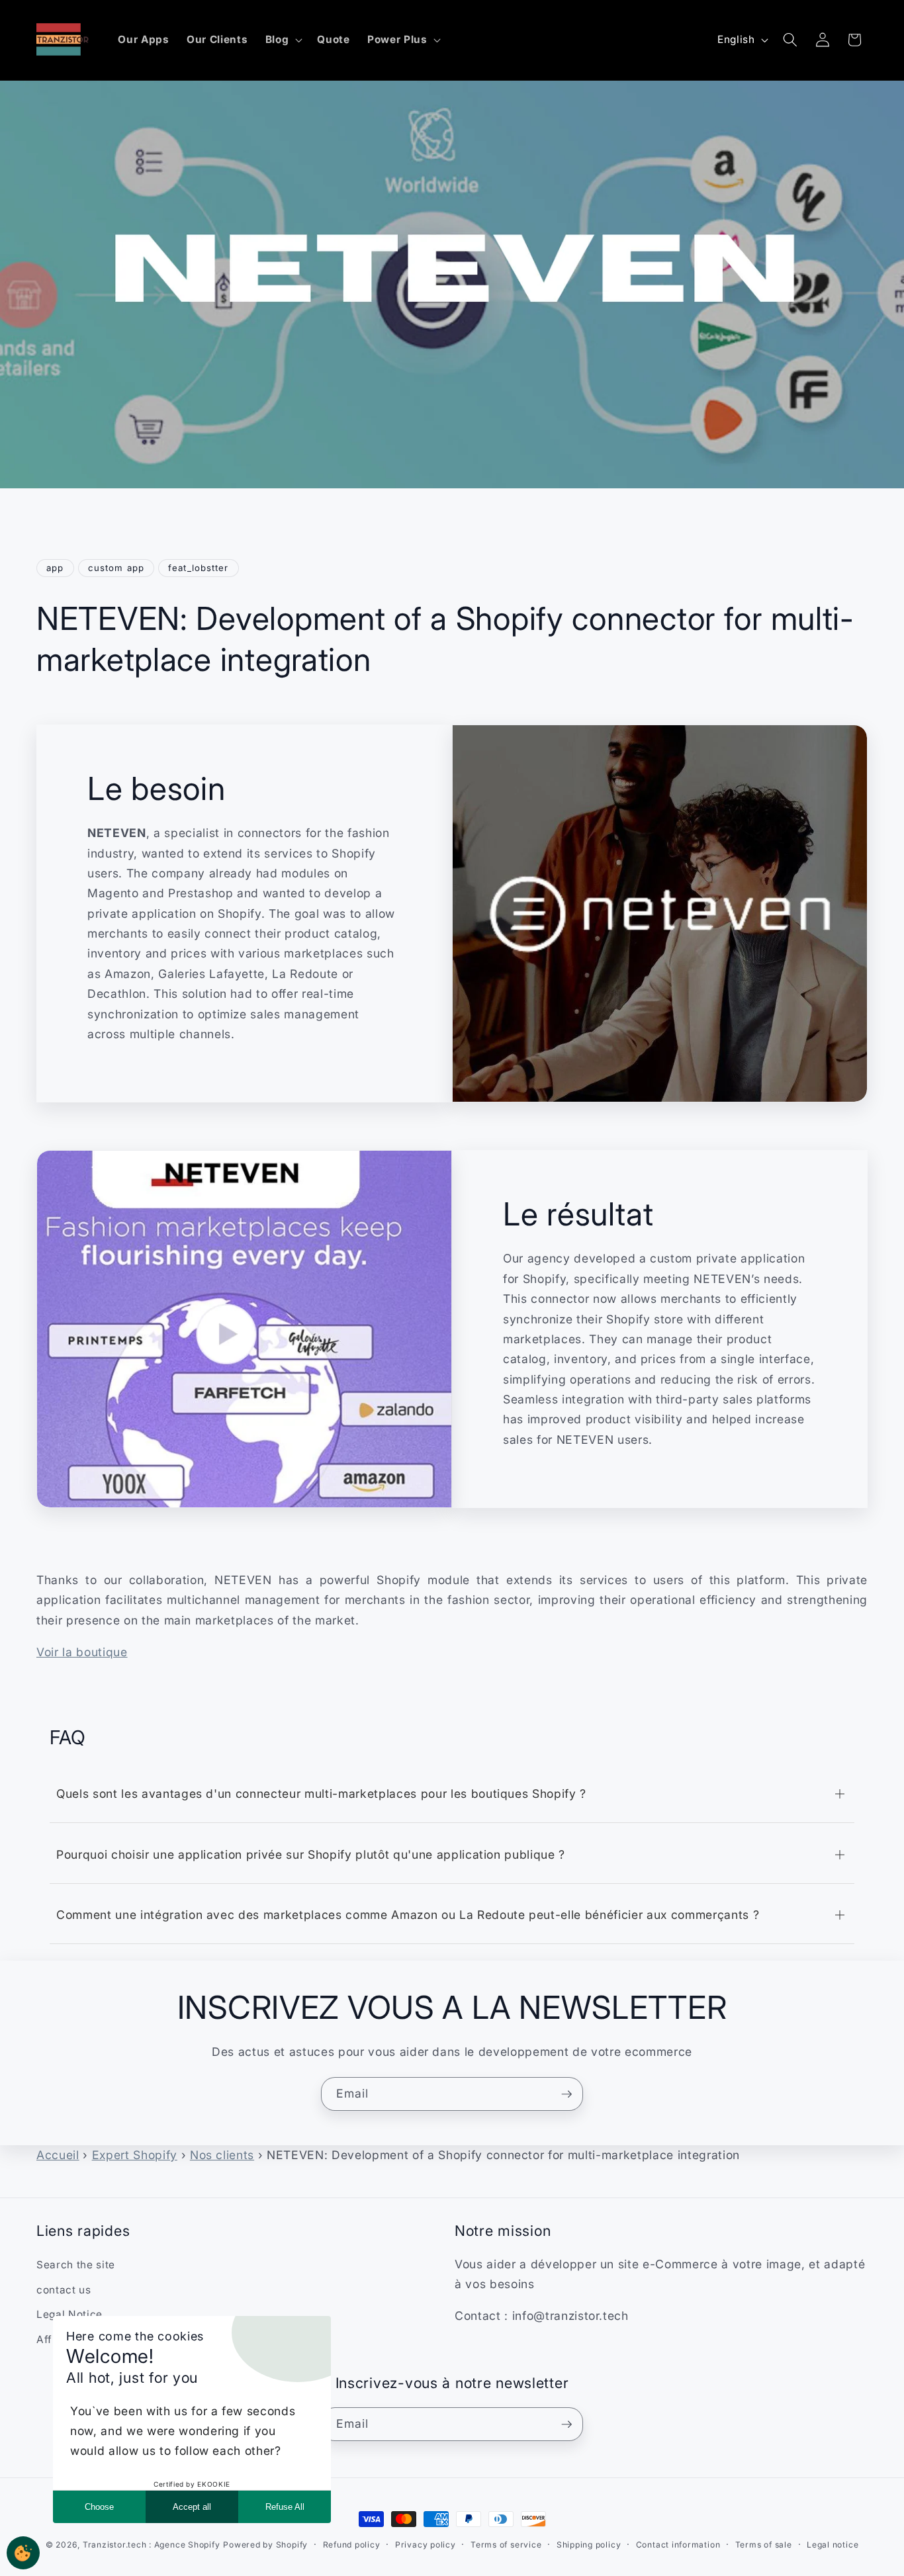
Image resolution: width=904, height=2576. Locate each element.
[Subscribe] (566, 2094)
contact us (64, 2290)
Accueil (58, 2155)
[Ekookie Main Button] (23, 2553)
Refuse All (285, 2507)
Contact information (678, 2545)
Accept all (192, 2507)
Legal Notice (69, 2315)
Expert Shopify (135, 2155)
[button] (283, 40)
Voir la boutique (82, 1652)
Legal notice (833, 2545)
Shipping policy (589, 2545)
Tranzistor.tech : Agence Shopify (152, 2545)
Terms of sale (764, 2545)
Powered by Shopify (265, 2545)
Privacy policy (426, 2545)
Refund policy (352, 2545)
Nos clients (222, 2155)
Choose (99, 2507)
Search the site (76, 2265)
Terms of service (506, 2545)
